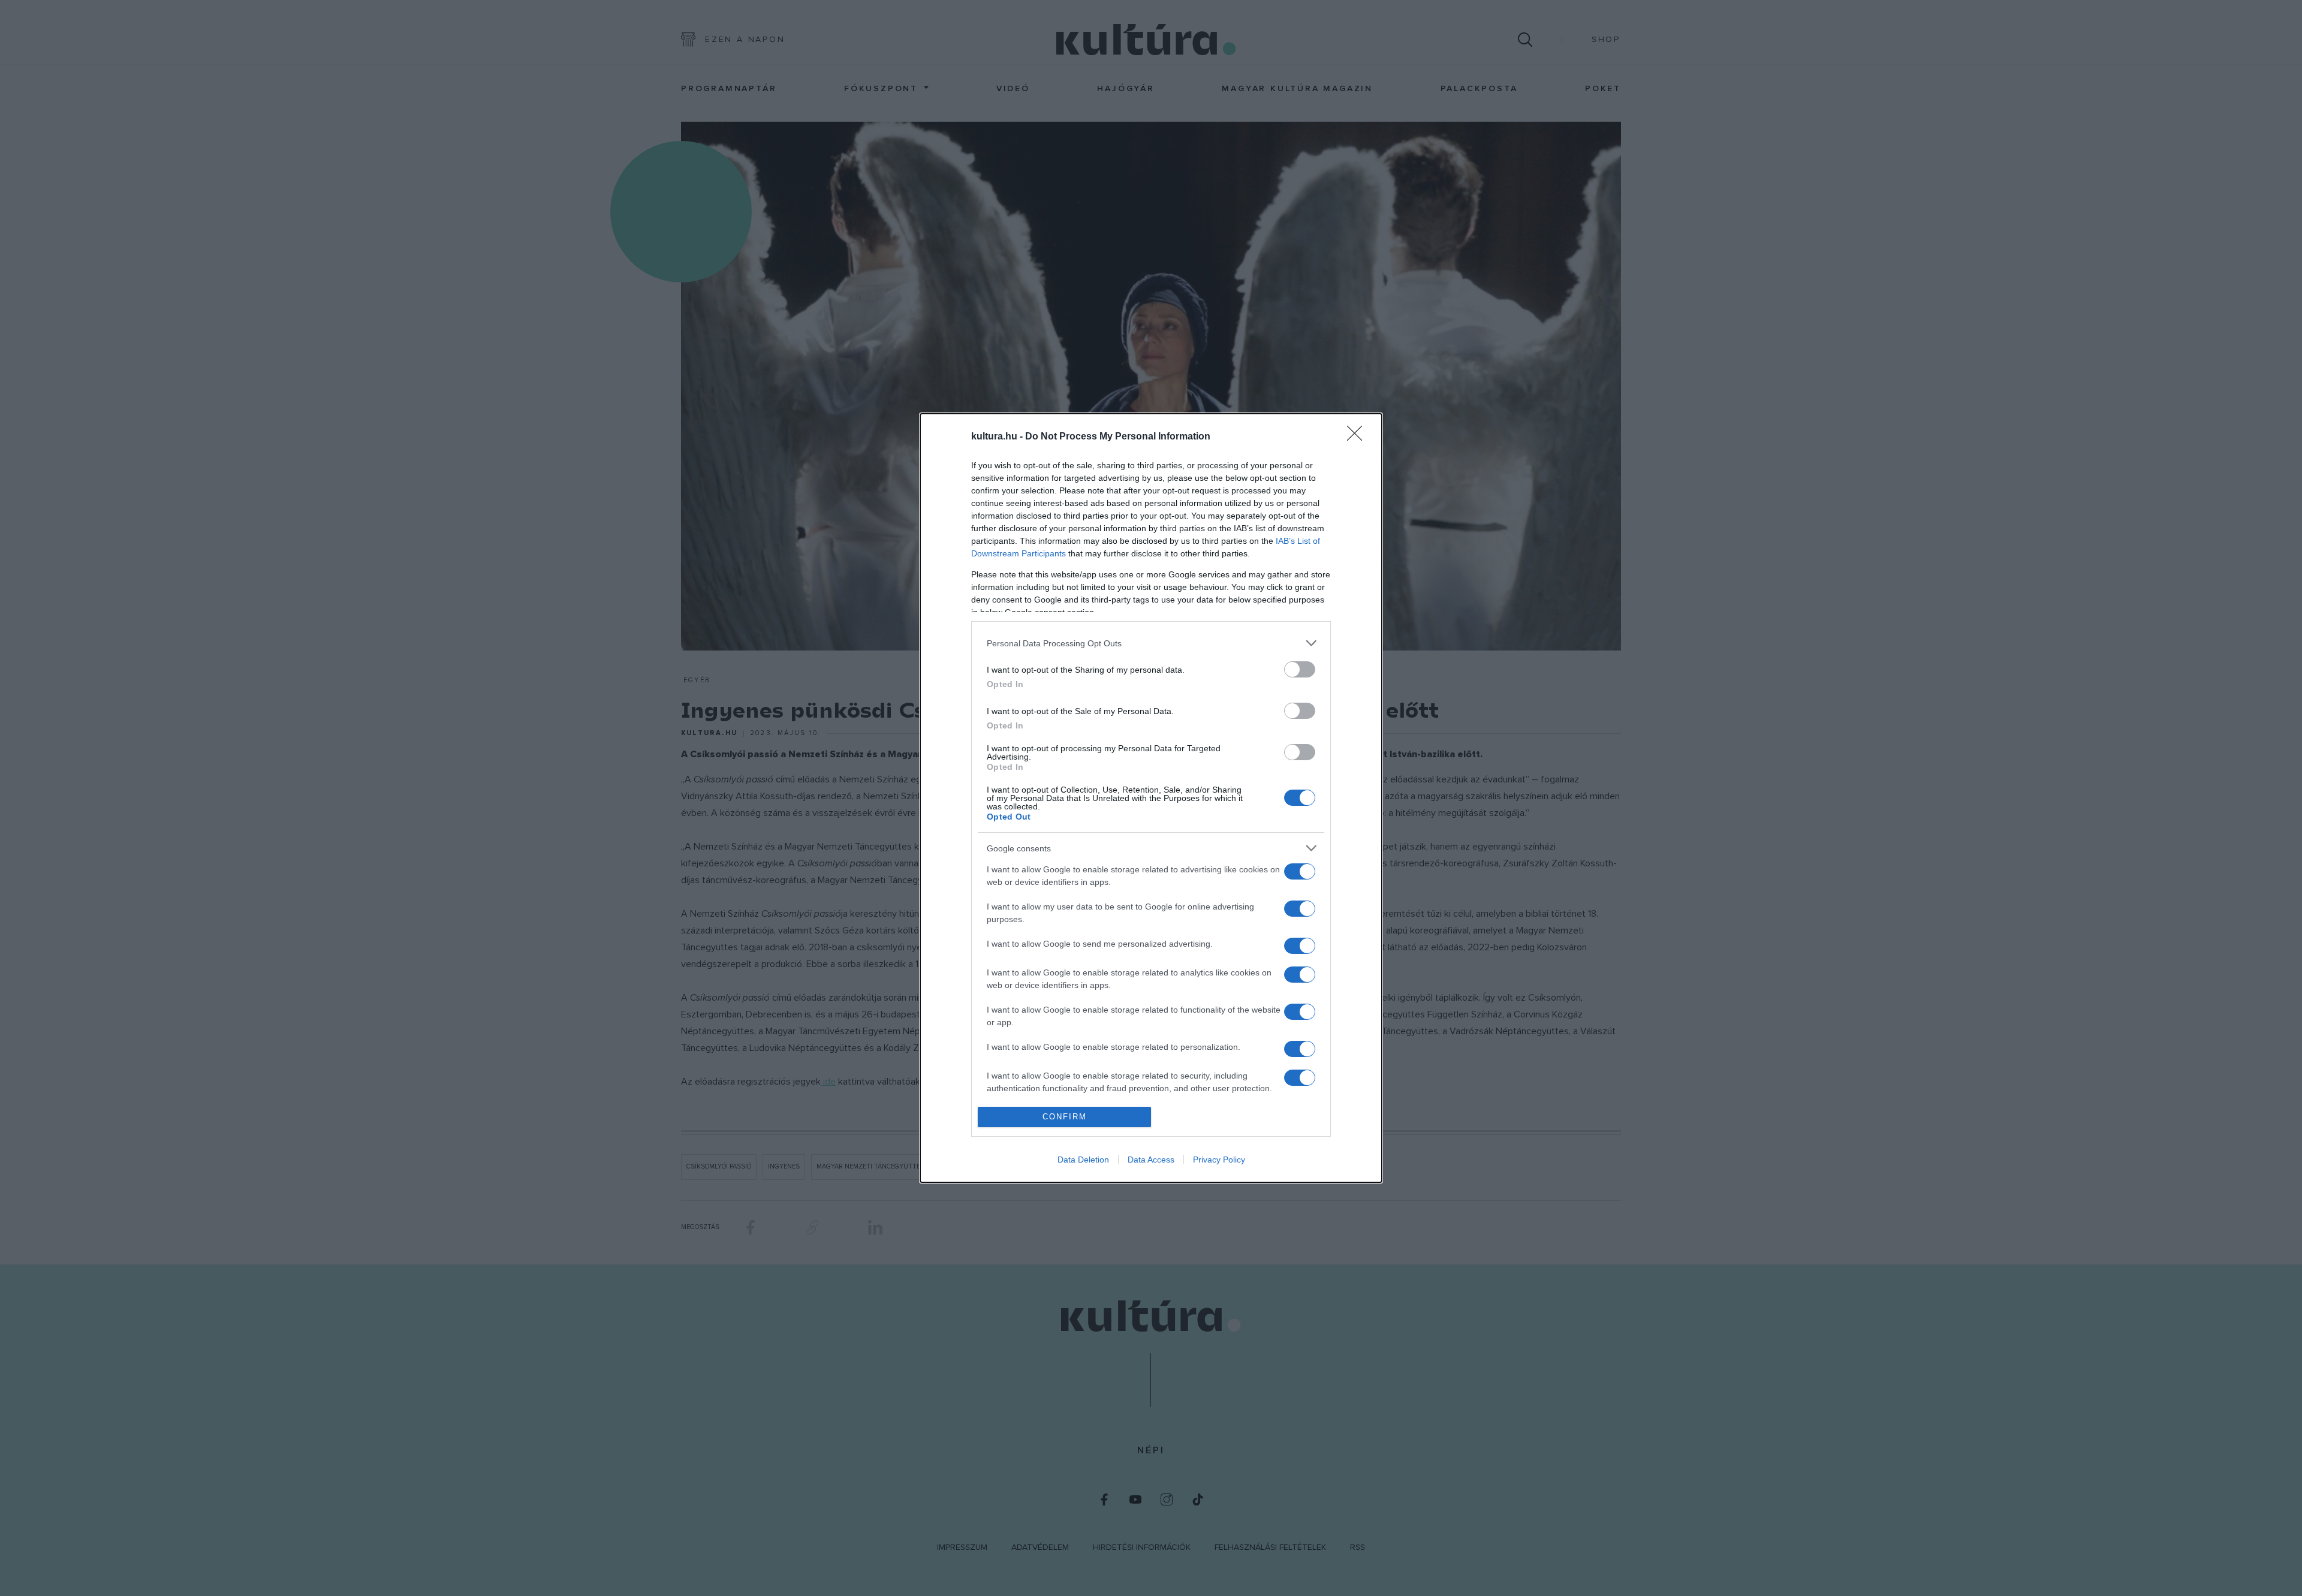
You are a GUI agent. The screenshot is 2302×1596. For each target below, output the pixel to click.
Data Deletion (1083, 1160)
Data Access (1151, 1160)
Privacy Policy (1219, 1160)
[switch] (1300, 669)
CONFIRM (1065, 1117)
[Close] (1358, 437)
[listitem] (1151, 643)
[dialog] (1151, 798)
